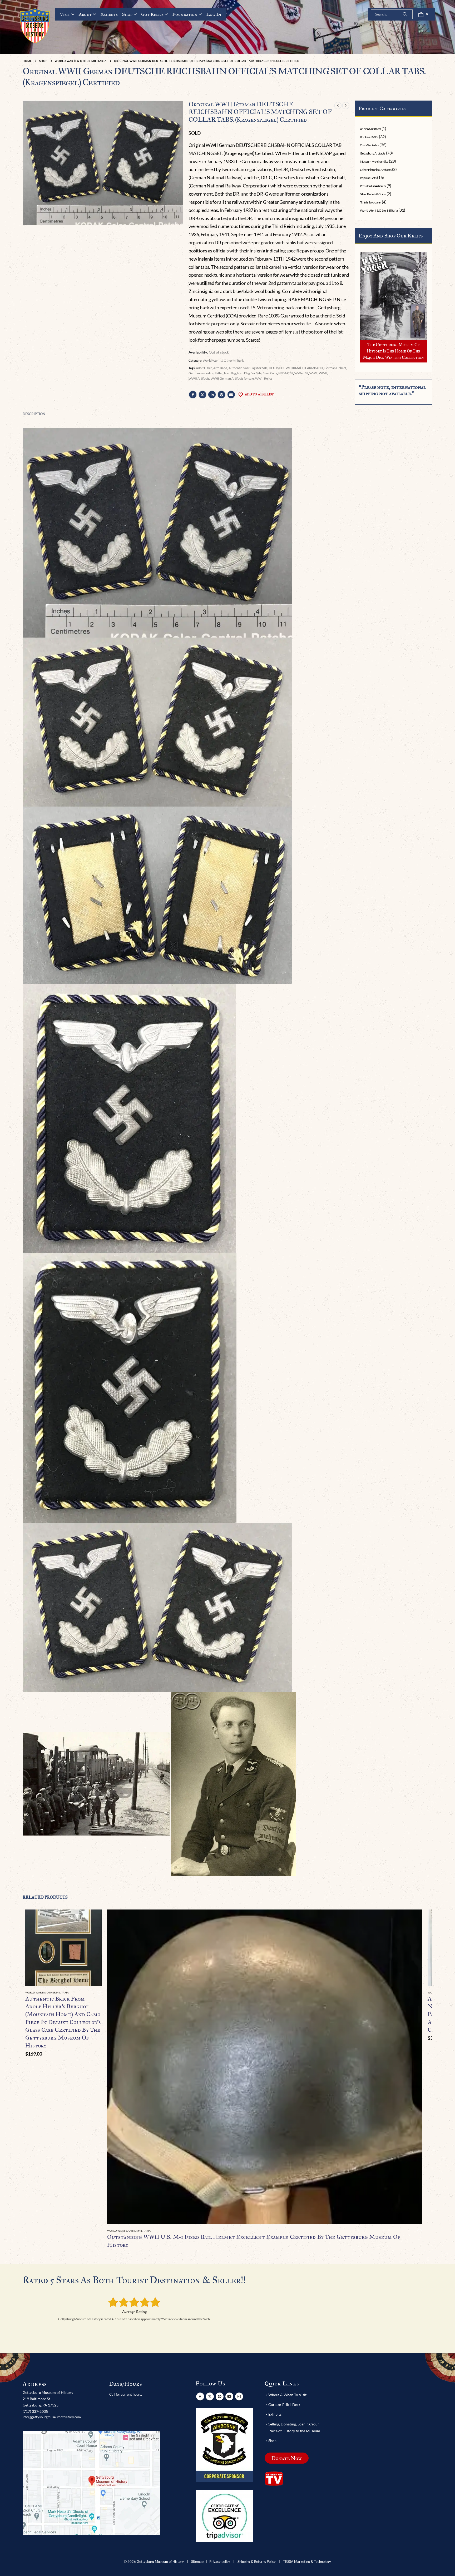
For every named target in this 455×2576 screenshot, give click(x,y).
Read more (414, 1918)
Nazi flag (230, 373)
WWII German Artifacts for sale (232, 378)
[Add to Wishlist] (99, 1993)
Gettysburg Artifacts (373, 153)
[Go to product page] (64, 1948)
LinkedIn (212, 395)
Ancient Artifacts (370, 129)
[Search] (405, 14)
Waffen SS (301, 373)
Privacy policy (220, 2562)
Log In (214, 14)
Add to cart (93, 1918)
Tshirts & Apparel (371, 202)
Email (231, 395)
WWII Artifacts (199, 378)
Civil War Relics (369, 145)
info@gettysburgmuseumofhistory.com (52, 2417)
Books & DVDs (369, 137)
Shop (127, 14)
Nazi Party (270, 373)
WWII (323, 373)
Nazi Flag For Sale (249, 373)
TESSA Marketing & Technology (307, 2562)
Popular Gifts (368, 178)
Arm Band (220, 368)
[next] (346, 105)
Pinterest (221, 395)
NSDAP (283, 373)
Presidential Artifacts (373, 186)
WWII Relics (264, 378)
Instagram (239, 2396)
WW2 (313, 373)
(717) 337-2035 (35, 2411)
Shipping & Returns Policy (257, 2562)
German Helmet (335, 368)
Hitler (219, 373)
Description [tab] (34, 414)
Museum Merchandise (374, 161)
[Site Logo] (35, 26)
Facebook (193, 395)
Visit (65, 14)
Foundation (185, 14)
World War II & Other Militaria (224, 360)
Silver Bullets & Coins (373, 194)
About (85, 14)
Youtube (229, 2396)
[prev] (338, 105)
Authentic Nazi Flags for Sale (248, 368)
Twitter (202, 395)
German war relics (201, 373)
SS (291, 373)
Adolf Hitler (204, 368)
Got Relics (152, 14)
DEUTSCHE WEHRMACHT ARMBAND (296, 368)
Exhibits (109, 14)
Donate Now (287, 2458)
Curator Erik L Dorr (284, 2405)
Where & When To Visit (287, 2395)
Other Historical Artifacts (376, 170)
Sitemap (197, 2562)
